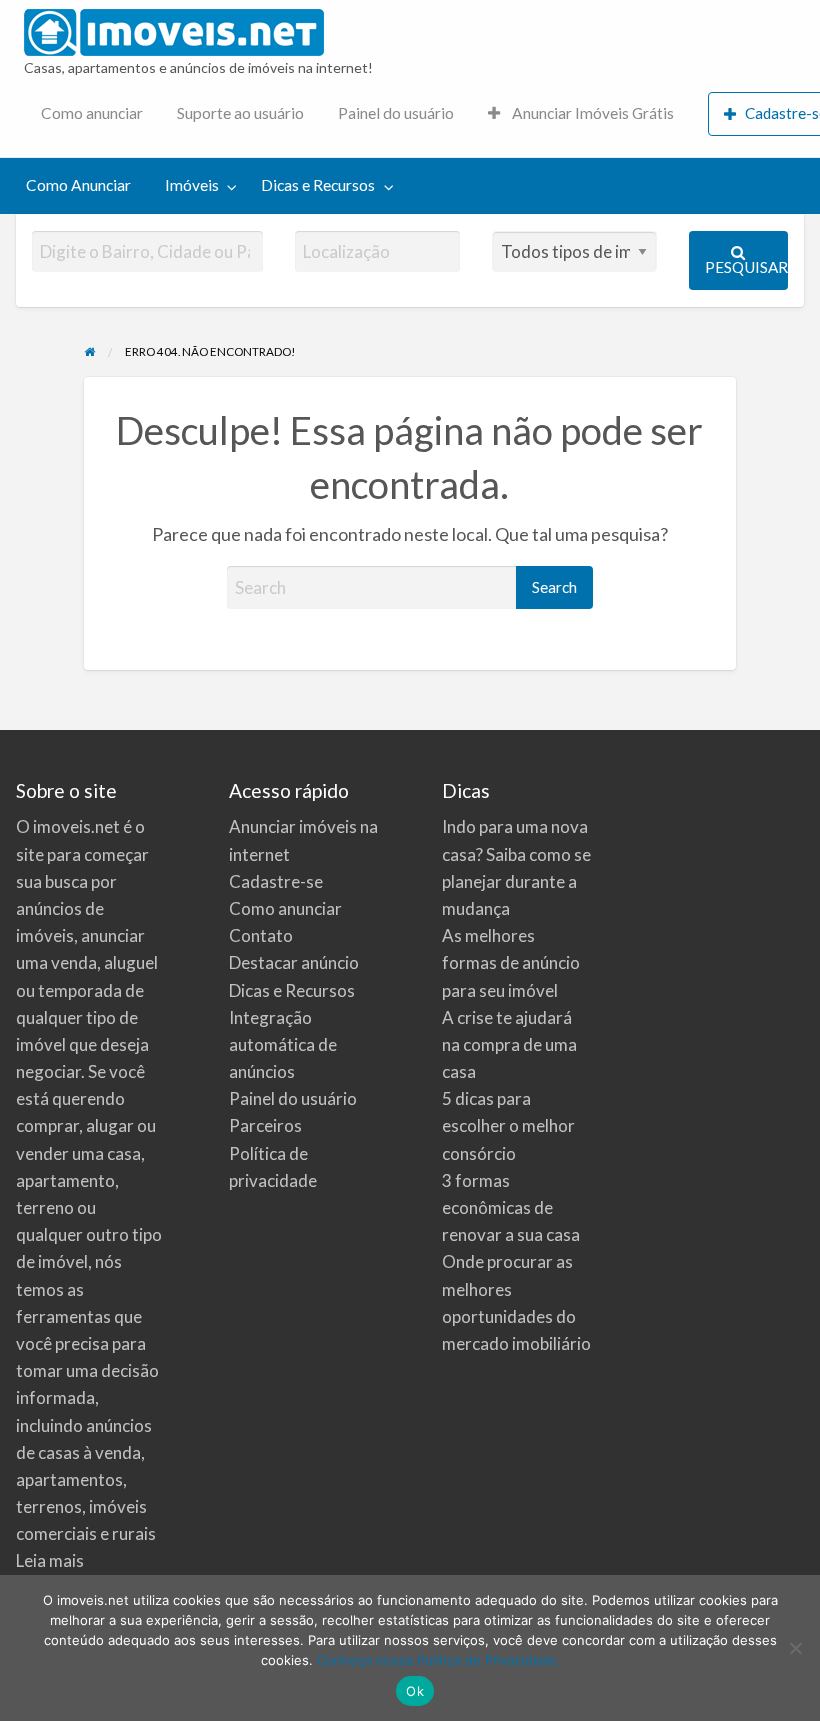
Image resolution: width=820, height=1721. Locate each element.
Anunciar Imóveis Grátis (591, 113)
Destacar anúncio (294, 962)
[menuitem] (92, 114)
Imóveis (192, 185)
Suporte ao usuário (240, 113)
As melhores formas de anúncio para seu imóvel (511, 962)
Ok (415, 1691)
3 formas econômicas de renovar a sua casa (511, 1207)
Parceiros (265, 1125)
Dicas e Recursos (318, 185)
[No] (795, 1648)
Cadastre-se (276, 881)
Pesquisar (746, 267)
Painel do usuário (396, 113)
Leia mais (50, 1560)
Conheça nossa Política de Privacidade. (438, 1660)
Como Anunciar (78, 185)
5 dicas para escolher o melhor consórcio (508, 1125)
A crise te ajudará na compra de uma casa (509, 1044)
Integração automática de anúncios (283, 1044)
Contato (261, 935)
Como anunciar (92, 113)
